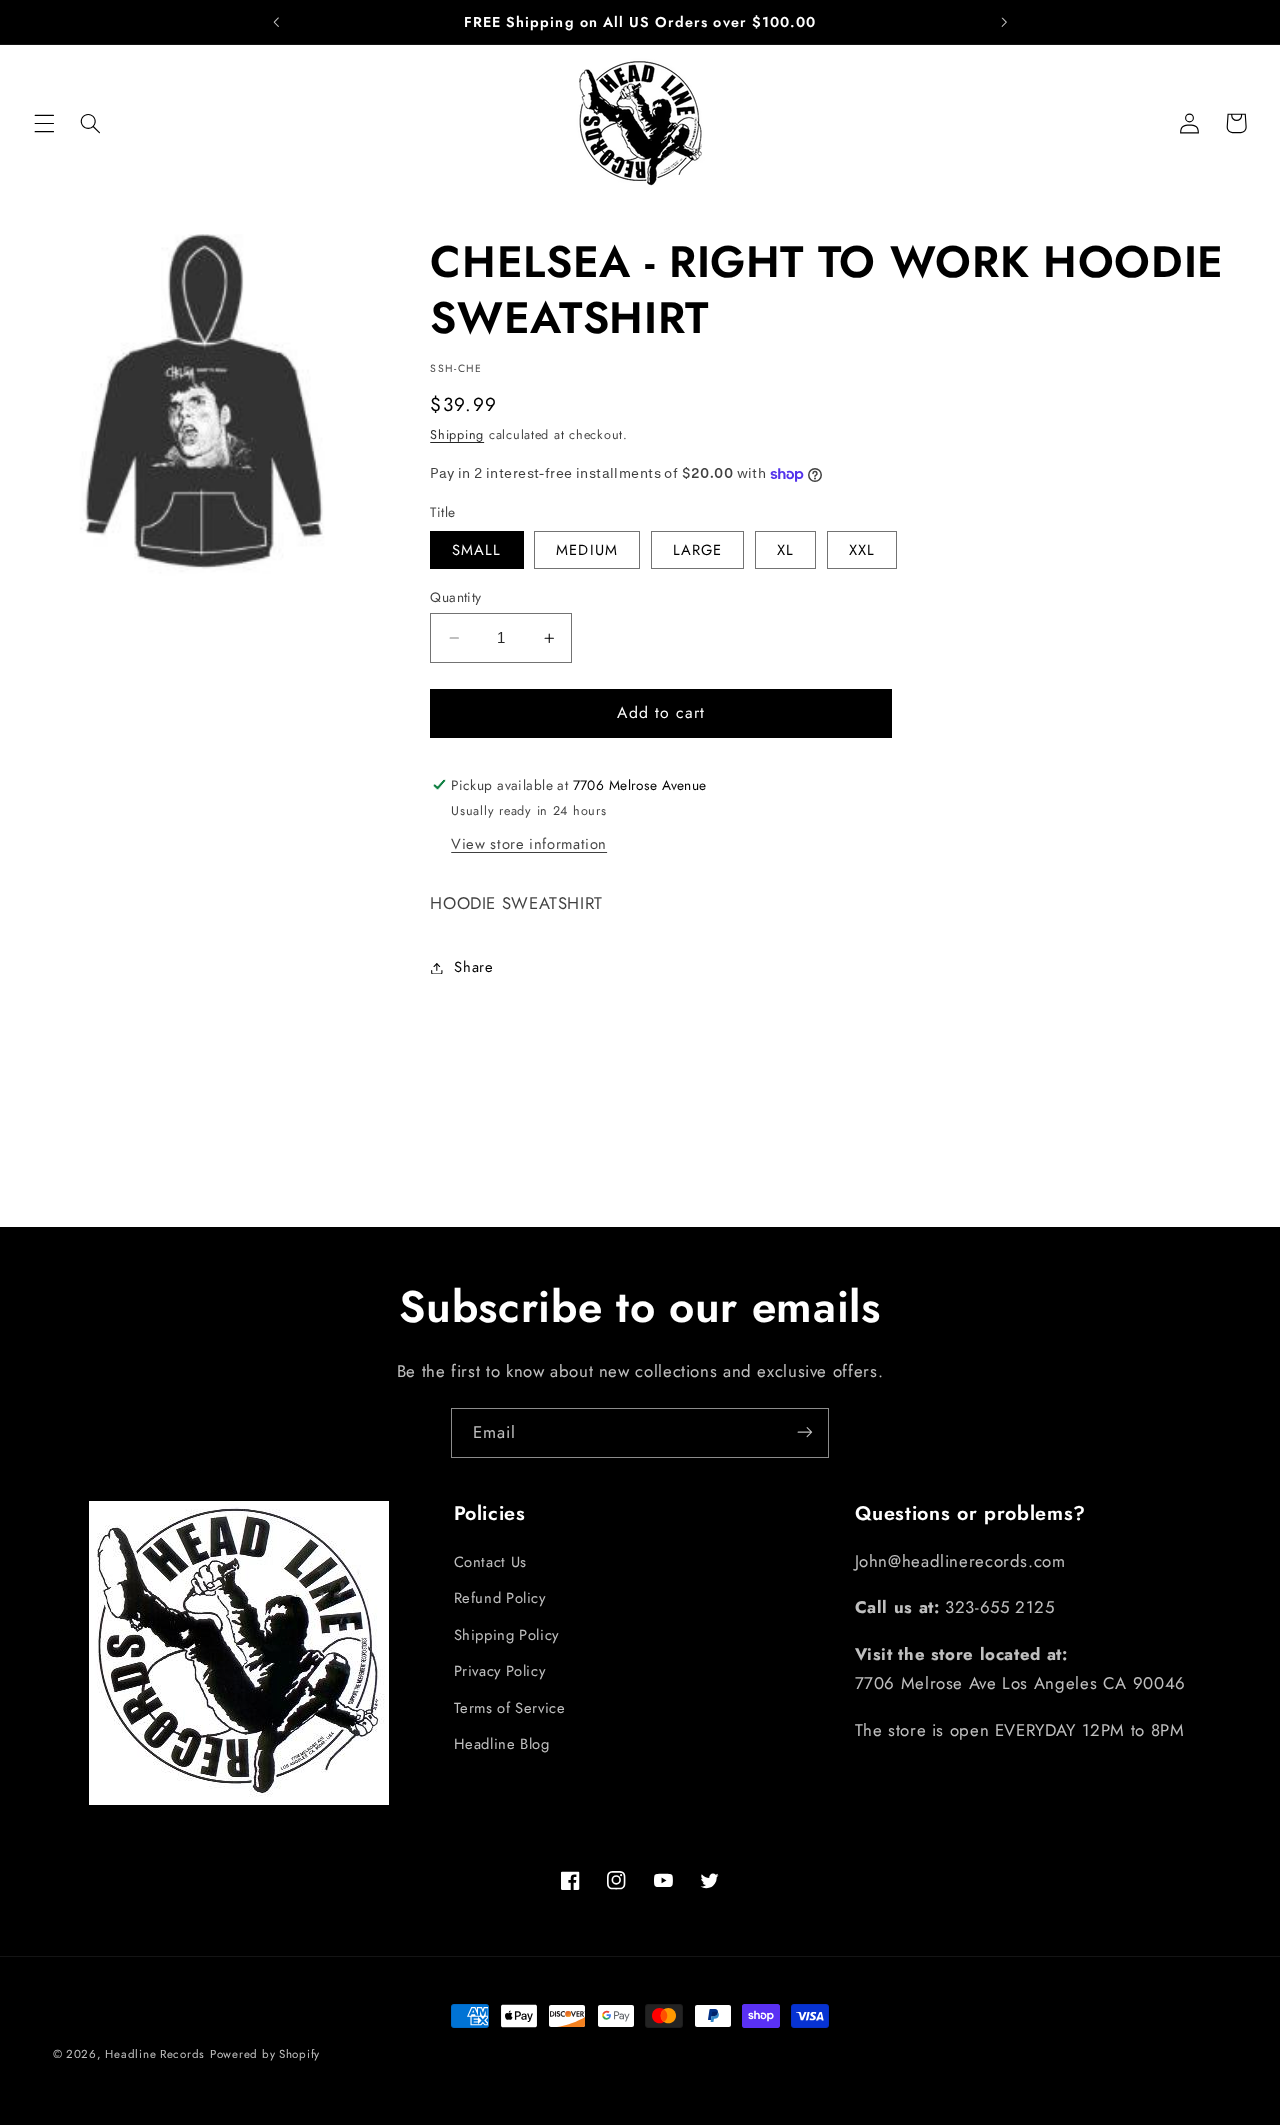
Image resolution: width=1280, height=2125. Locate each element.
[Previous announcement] (276, 22)
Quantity (455, 597)
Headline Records (155, 2054)
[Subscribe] (805, 1432)
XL (785, 550)
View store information (529, 844)
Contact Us (490, 1562)
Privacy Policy (500, 1671)
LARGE (697, 550)
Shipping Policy (506, 1635)
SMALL (476, 550)
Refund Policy (500, 1599)
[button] (44, 123)
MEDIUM (586, 550)
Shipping (457, 435)
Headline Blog (502, 1744)
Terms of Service (510, 1708)
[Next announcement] (1004, 22)
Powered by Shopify (265, 2054)
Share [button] (473, 967)
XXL (862, 550)
